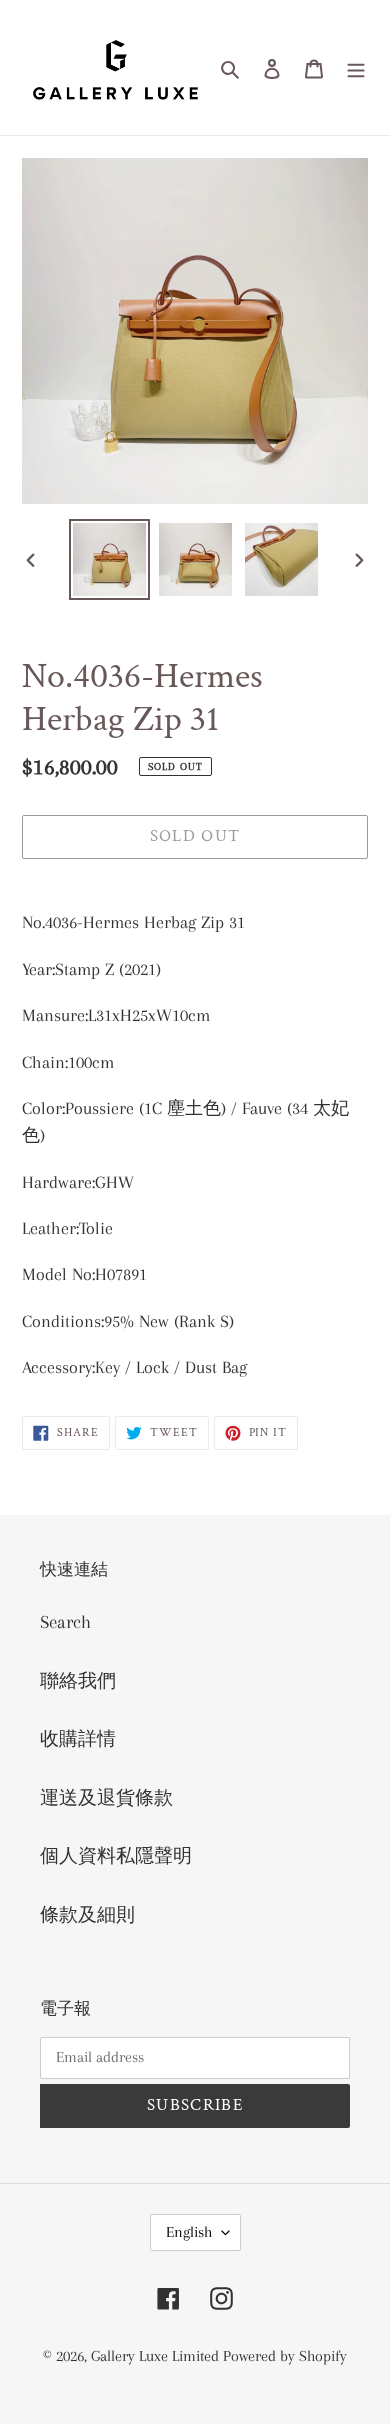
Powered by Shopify (285, 2356)
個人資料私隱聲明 (116, 1856)
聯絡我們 (78, 1681)
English (189, 2232)
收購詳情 (78, 1739)
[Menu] (356, 67)
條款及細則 (87, 1915)
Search (65, 1622)
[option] (110, 559)
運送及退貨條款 (106, 1798)
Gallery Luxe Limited (157, 2356)
